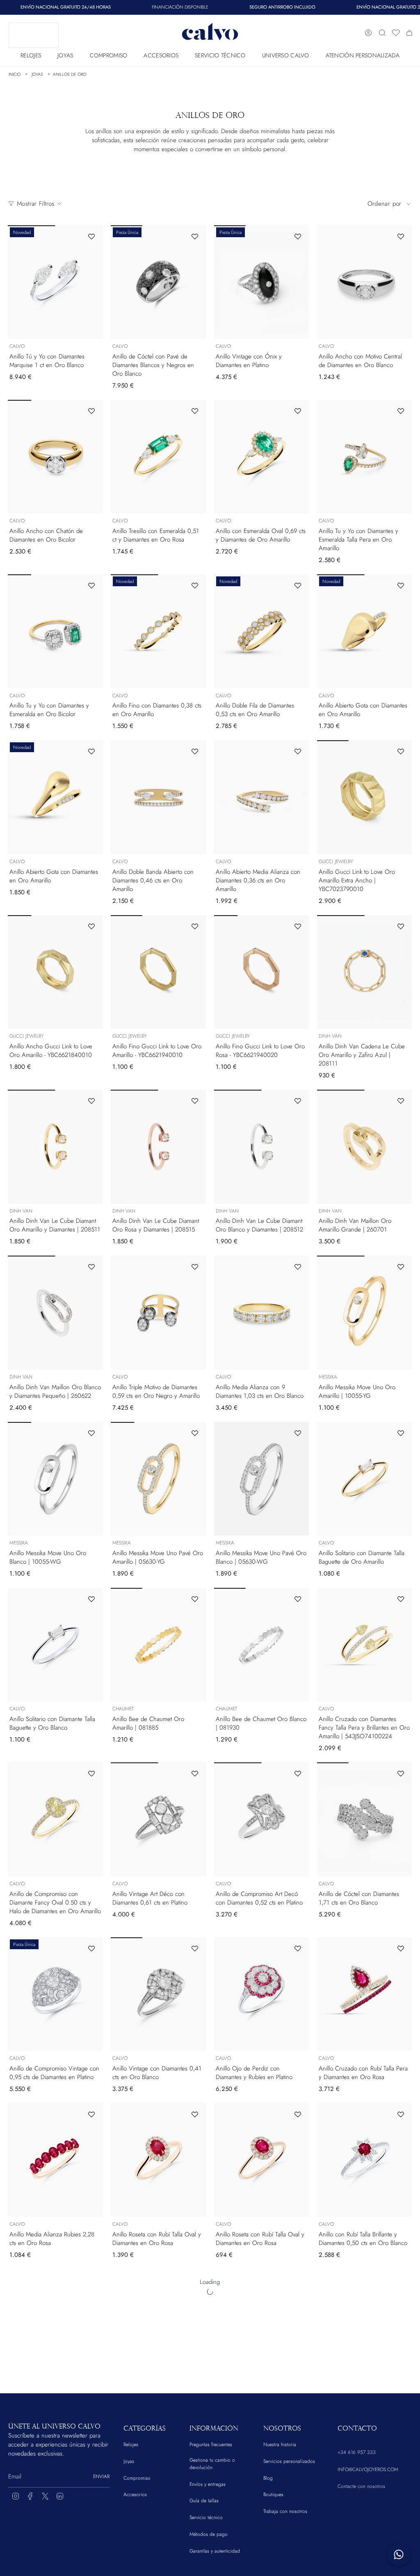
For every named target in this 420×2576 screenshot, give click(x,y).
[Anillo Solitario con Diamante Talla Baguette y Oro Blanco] (55, 1645)
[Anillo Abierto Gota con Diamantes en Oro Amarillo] (364, 631)
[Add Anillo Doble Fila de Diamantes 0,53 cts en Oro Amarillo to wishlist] (298, 585)
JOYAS (37, 74)
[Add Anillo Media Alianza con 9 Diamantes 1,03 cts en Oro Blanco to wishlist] (298, 1267)
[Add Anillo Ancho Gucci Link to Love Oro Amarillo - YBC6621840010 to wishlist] (91, 926)
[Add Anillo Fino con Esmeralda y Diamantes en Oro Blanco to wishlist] (91, 2446)
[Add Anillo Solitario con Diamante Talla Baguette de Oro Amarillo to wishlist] (401, 1433)
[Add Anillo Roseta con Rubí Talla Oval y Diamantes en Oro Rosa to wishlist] (195, 2114)
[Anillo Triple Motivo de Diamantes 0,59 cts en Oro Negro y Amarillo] (158, 1313)
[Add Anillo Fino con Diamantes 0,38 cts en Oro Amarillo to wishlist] (195, 585)
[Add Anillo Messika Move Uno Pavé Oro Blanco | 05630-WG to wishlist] (298, 1433)
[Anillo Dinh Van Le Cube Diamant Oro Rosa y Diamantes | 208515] (158, 1147)
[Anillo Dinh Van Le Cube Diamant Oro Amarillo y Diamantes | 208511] (55, 1147)
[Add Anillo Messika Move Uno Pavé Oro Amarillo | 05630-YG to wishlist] (195, 1433)
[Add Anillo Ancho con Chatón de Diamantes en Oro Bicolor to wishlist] (91, 411)
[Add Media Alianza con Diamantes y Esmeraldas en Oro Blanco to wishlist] (401, 2280)
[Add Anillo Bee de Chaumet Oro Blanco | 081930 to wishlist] (298, 1599)
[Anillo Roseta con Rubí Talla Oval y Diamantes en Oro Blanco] (55, 2326)
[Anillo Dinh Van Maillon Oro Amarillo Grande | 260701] (364, 1147)
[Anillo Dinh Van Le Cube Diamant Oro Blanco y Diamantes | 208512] (261, 1147)
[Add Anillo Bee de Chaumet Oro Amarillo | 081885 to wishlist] (195, 1599)
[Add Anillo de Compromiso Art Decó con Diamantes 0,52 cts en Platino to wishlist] (298, 1773)
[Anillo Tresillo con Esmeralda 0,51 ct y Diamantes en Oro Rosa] (158, 457)
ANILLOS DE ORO (70, 74)
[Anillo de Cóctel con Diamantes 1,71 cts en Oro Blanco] (364, 1819)
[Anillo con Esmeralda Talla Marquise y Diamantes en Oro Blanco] (261, 2492)
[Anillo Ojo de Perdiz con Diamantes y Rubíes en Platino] (261, 1994)
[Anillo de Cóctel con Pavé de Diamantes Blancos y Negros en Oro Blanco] (158, 282)
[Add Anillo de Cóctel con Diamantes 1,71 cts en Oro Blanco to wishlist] (401, 1773)
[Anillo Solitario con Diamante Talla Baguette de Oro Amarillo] (364, 1479)
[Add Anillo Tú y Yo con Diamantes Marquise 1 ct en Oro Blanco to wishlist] (91, 236)
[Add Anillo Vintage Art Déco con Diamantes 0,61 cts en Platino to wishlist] (195, 1773)
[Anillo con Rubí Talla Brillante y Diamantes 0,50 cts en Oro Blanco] (364, 2160)
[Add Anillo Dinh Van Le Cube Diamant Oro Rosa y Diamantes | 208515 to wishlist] (195, 1101)
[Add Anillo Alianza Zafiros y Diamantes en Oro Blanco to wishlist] (401, 2446)
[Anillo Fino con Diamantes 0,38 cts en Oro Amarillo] (158, 631)
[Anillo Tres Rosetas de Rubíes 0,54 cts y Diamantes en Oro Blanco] (158, 2326)
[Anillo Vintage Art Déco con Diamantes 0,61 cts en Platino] (158, 1819)
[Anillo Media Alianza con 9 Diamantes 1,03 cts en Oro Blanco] (261, 1313)
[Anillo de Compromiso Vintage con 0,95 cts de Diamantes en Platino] (55, 1994)
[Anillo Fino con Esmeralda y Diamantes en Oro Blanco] (55, 2492)
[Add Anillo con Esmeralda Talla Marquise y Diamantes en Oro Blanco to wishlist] (298, 2446)
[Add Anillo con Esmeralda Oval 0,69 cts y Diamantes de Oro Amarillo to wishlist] (298, 411)
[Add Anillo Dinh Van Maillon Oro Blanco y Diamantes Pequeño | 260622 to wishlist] (91, 1267)
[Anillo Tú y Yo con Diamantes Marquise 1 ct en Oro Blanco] (55, 282)
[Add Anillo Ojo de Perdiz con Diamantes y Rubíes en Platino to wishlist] (298, 1948)
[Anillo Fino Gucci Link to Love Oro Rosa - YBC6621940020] (261, 972)
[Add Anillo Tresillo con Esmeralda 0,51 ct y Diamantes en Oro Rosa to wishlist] (195, 411)
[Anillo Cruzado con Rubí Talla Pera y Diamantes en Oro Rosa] (364, 1994)
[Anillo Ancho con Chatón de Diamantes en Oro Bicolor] (55, 457)
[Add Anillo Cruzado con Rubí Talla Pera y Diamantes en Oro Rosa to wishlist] (401, 1948)
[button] (31, 53)
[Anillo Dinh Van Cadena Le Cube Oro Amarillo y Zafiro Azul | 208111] (364, 972)
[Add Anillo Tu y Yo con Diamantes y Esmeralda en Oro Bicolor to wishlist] (91, 585)
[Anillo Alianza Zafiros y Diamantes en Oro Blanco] (364, 2492)
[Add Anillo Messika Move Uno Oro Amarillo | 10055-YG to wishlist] (401, 1267)
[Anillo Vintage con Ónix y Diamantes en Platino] (261, 282)
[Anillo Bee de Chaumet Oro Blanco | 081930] (261, 1645)
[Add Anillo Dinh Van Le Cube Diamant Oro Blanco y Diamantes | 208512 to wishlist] (298, 1101)
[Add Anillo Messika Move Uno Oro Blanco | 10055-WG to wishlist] (91, 1433)
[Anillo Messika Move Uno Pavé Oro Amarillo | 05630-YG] (158, 1479)
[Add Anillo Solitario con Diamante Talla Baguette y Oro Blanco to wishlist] (91, 1599)
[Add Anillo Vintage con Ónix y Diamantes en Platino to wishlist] (298, 236)
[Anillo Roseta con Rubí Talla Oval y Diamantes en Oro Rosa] (158, 2160)
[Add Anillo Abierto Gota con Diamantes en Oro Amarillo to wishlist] (401, 585)
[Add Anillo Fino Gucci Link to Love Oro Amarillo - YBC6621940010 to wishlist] (195, 926)
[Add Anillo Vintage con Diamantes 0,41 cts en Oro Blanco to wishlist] (195, 1948)
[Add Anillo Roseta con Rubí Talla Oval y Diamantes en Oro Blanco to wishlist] (91, 2280)
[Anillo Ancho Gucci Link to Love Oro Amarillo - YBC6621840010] (55, 972)
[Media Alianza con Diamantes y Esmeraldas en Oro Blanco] (364, 2326)
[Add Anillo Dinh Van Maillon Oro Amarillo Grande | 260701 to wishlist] (401, 1101)
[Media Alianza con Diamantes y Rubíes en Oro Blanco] (261, 2326)
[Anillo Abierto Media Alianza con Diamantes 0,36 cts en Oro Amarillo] (261, 797)
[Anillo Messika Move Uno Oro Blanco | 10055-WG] (55, 1479)
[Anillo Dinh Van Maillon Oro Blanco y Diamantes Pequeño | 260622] (55, 1313)
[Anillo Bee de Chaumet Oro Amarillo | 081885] (158, 1645)
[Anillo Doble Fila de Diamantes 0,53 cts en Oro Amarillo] (261, 631)
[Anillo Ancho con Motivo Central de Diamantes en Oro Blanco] (364, 282)
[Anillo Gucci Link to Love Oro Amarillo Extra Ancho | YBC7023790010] (364, 797)
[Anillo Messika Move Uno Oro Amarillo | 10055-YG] (364, 1313)
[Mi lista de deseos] (396, 33)
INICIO (15, 74)
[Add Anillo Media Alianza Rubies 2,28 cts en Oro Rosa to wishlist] (91, 2114)
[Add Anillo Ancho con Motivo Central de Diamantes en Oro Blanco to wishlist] (401, 236)
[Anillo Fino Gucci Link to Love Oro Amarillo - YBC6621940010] (158, 972)
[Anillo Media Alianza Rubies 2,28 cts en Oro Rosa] (55, 2160)
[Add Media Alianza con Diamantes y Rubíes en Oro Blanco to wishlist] (298, 2280)
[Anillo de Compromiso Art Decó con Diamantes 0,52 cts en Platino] (261, 1819)
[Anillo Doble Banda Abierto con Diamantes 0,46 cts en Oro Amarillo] (158, 797)
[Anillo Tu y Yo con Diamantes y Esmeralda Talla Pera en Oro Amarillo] (364, 457)
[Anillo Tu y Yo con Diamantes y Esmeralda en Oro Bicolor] (55, 631)
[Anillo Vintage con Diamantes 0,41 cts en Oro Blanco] (158, 1994)
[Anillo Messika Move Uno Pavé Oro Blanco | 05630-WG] (261, 1479)
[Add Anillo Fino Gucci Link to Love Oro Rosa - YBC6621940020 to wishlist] (298, 926)
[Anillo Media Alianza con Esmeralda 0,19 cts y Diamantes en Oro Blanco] (158, 2492)
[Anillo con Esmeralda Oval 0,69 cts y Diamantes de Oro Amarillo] (261, 457)
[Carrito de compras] (409, 33)
